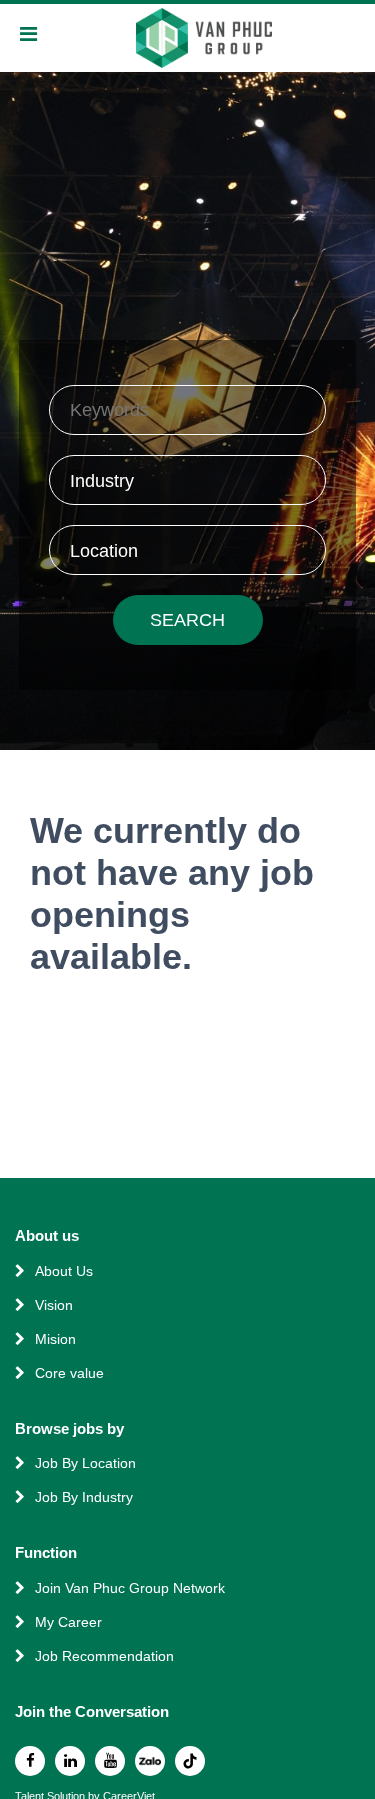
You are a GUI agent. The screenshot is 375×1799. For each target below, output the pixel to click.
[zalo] (150, 1761)
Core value (69, 1373)
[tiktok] (190, 1761)
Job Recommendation (104, 1656)
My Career (68, 1622)
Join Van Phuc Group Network (130, 1588)
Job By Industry (84, 1497)
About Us (64, 1271)
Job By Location (85, 1463)
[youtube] (110, 1761)
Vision (54, 1305)
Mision (55, 1339)
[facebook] (30, 1761)
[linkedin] (70, 1761)
